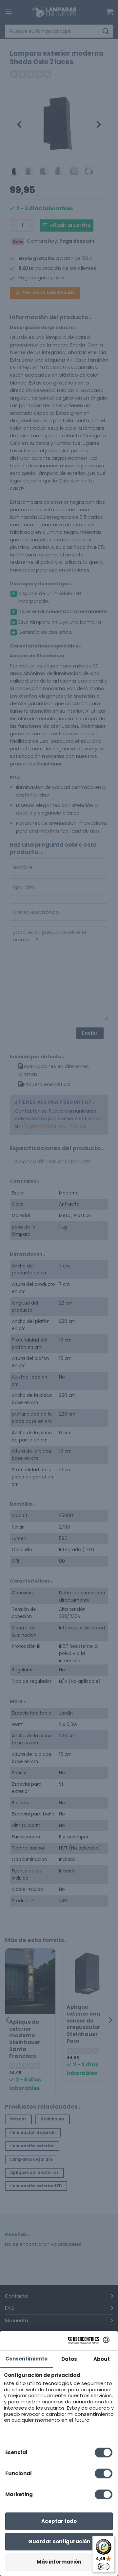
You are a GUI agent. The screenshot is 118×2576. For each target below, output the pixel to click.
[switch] (104, 2567)
